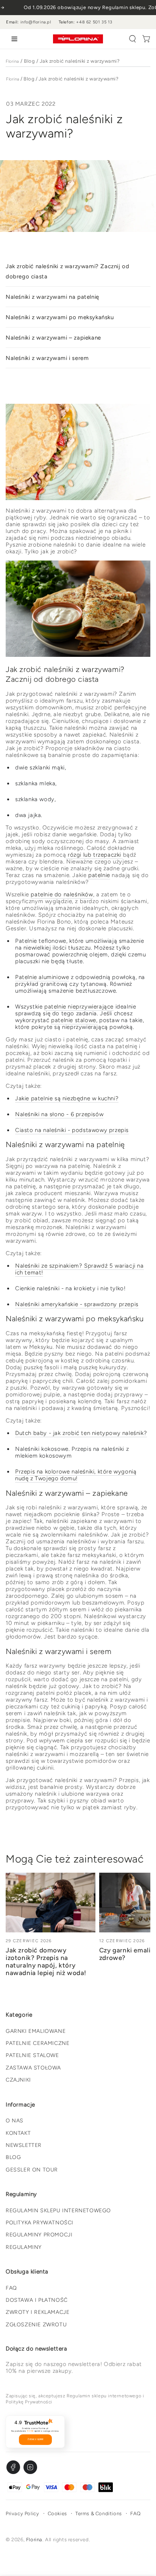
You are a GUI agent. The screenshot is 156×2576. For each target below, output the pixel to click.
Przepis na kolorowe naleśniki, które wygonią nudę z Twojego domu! (76, 1475)
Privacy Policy (22, 2513)
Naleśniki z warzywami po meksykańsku (60, 317)
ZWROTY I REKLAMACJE (37, 2312)
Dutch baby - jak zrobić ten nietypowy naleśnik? (81, 1433)
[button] (133, 39)
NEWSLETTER (24, 2145)
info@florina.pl (36, 22)
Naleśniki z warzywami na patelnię (52, 297)
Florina (12, 61)
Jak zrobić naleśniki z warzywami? (80, 61)
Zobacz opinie (35, 2439)
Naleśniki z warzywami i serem (47, 358)
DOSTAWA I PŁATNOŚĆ (37, 2300)
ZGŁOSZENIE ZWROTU (36, 2325)
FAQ (11, 2288)
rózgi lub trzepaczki (94, 855)
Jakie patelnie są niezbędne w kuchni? (67, 1098)
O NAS (15, 2121)
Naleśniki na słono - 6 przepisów (59, 1114)
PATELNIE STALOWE (32, 2055)
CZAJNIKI (18, 2080)
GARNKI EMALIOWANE (36, 2031)
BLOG (13, 2157)
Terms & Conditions (99, 2513)
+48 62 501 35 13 (94, 22)
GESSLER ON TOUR (32, 2170)
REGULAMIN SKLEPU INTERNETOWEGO (58, 2211)
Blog (29, 61)
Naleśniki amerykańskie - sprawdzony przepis (77, 1304)
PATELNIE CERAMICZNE (37, 2043)
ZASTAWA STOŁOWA (33, 2068)
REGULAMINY (24, 2247)
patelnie (99, 875)
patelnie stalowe (74, 1020)
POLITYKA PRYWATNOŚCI (40, 2223)
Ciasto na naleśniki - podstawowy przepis (72, 1130)
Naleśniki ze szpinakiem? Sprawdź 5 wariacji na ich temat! (80, 1269)
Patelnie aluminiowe (42, 977)
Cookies (57, 2513)
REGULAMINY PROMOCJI (39, 2235)
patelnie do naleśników (62, 894)
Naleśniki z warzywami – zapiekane (53, 338)
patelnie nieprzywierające (79, 1007)
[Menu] (13, 39)
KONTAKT (18, 2133)
